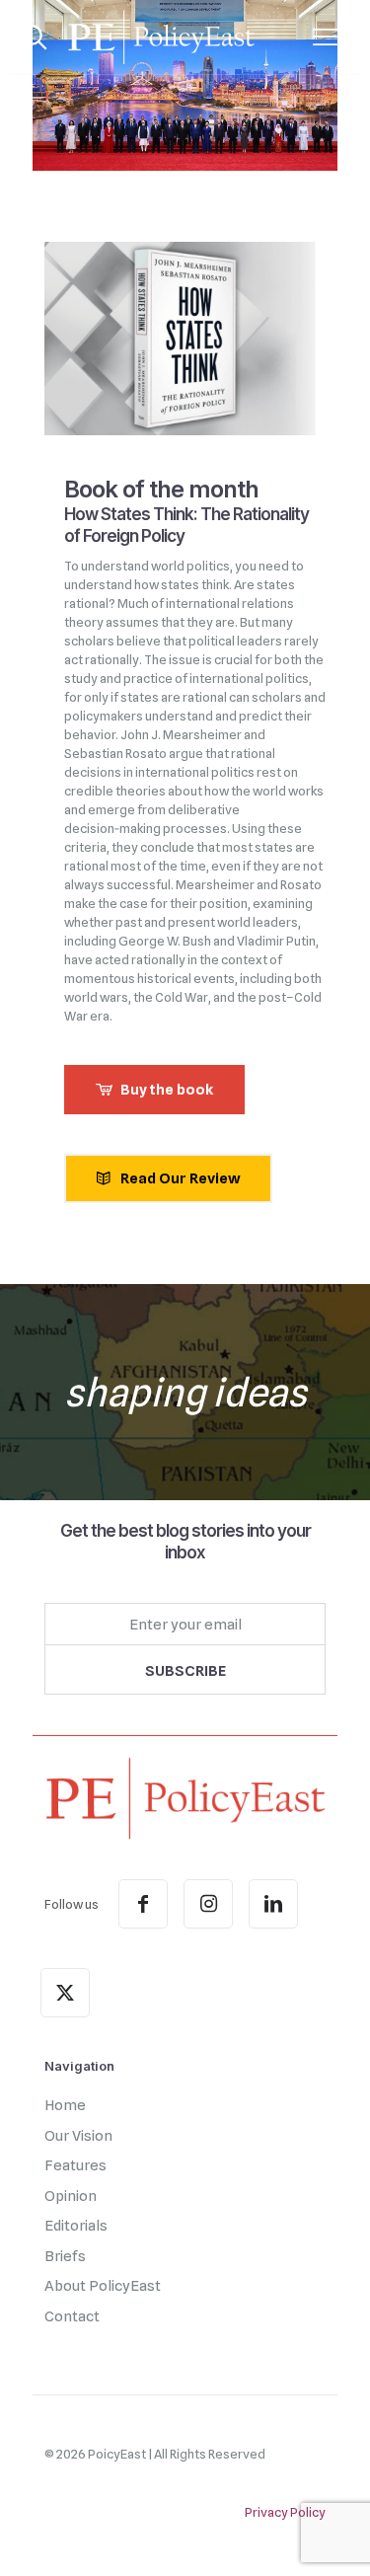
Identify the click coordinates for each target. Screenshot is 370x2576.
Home (65, 2105)
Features (75, 2165)
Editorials (76, 2226)
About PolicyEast (103, 2286)
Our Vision (78, 2136)
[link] (185, 1798)
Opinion (71, 2196)
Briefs (65, 2256)
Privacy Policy (285, 2512)
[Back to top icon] (330, 2536)
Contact (72, 2316)
